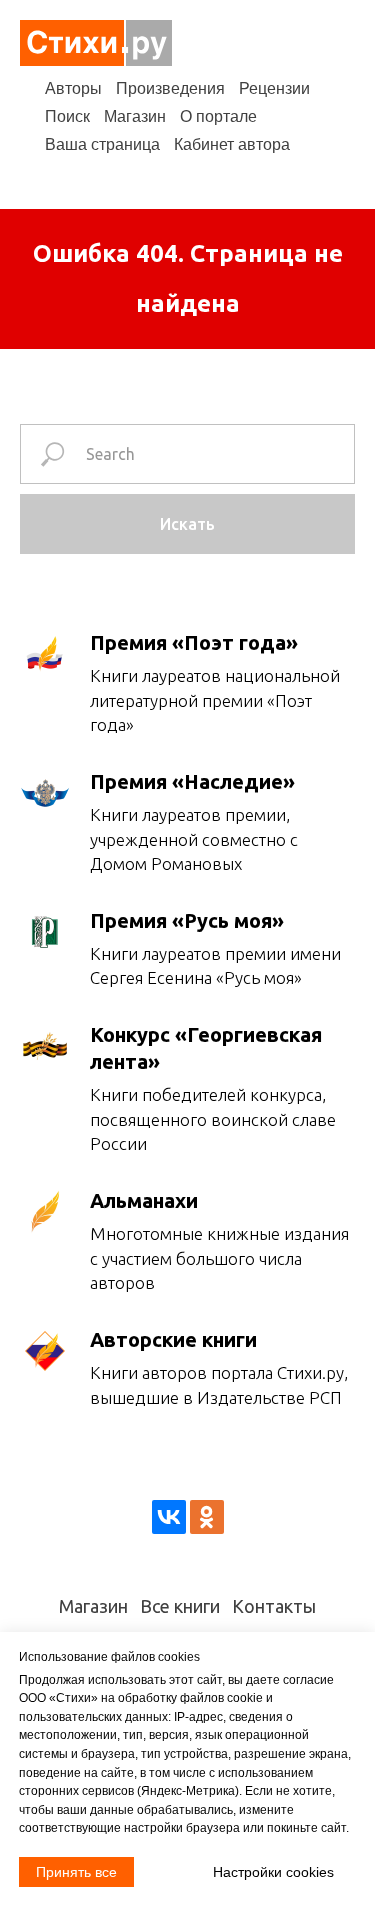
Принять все (76, 1872)
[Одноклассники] (207, 1517)
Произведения (170, 88)
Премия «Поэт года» (194, 642)
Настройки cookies (273, 1872)
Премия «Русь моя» (187, 920)
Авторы (73, 88)
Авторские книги (173, 1339)
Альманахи (144, 1200)
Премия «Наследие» (192, 781)
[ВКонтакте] (169, 1517)
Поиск (67, 116)
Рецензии (274, 88)
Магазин (135, 116)
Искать (187, 524)
